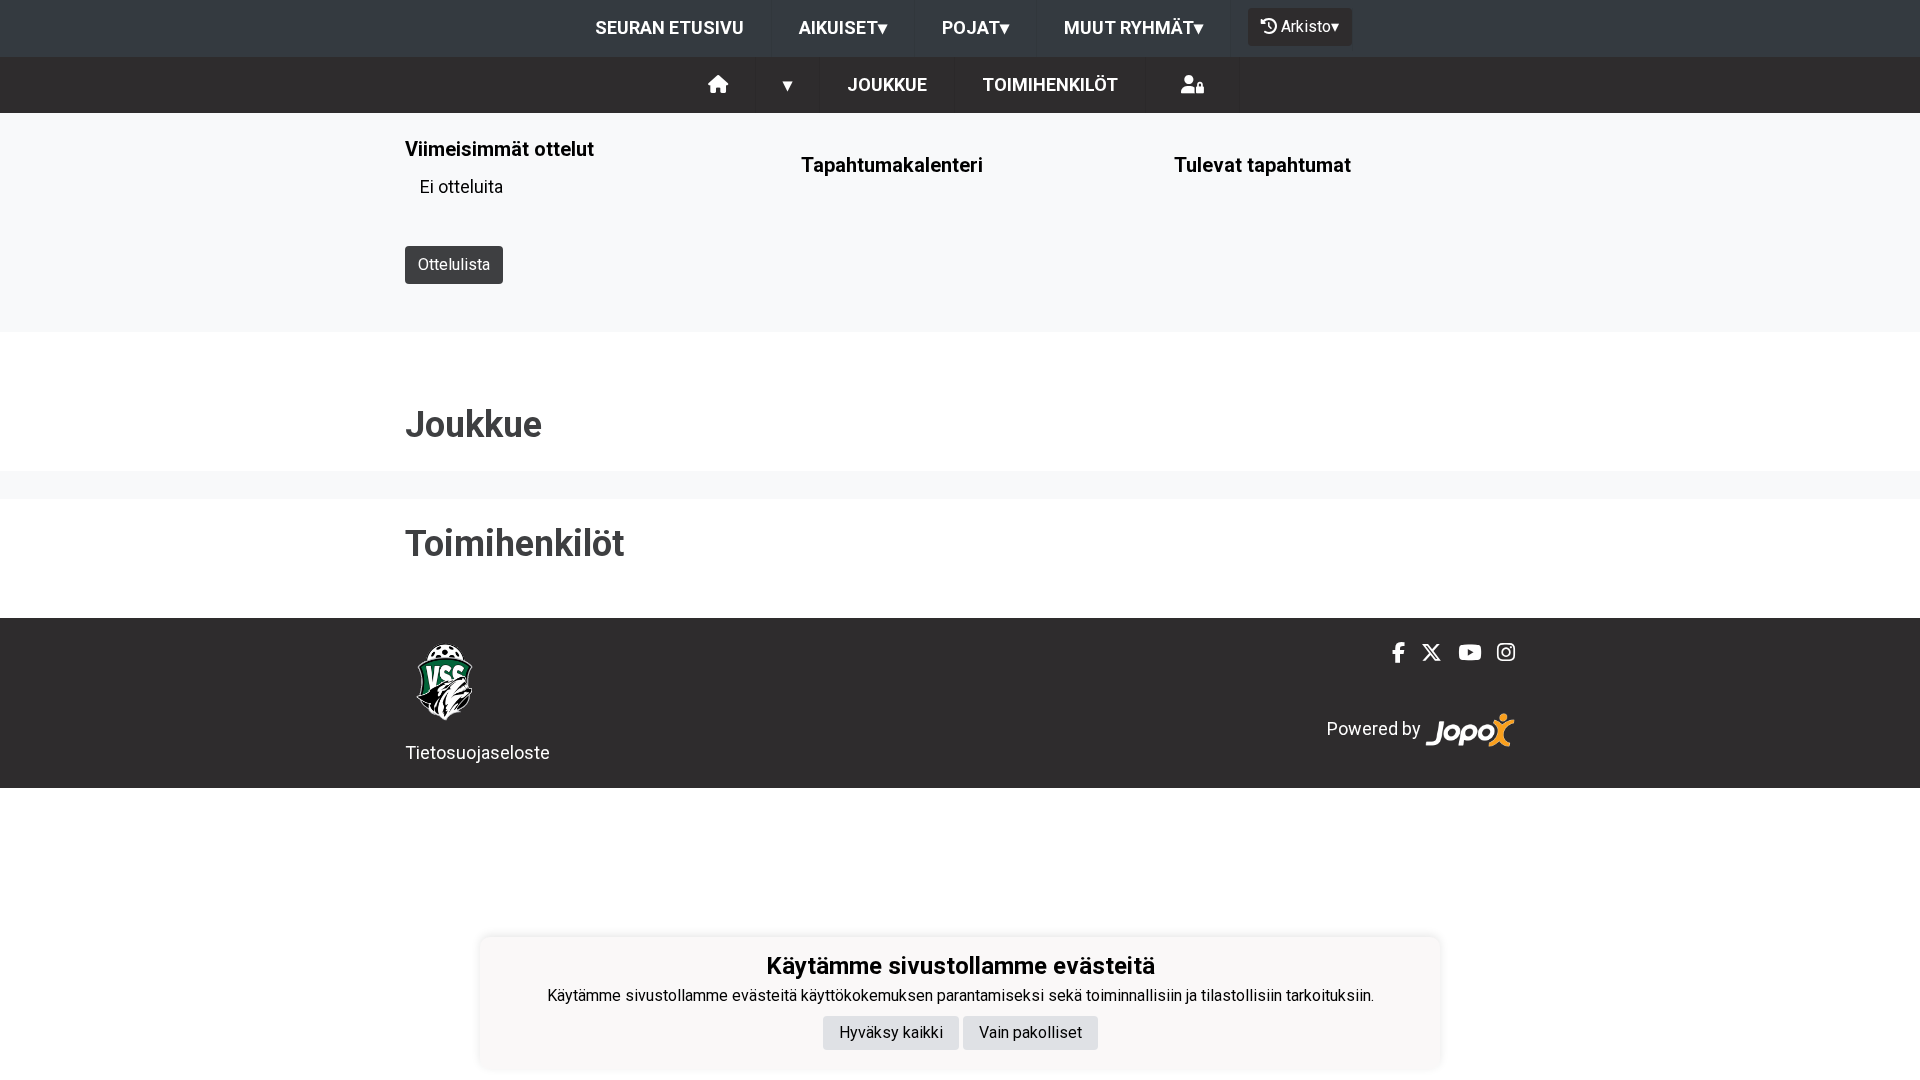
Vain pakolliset (1030, 1032)
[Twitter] (1423, 653)
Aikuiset (843, 27)
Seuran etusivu (669, 27)
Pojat (975, 27)
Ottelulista (454, 264)
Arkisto (1310, 26)
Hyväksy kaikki (891, 1032)
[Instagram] (1498, 653)
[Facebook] (1390, 653)
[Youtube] (1461, 653)
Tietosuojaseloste (477, 752)
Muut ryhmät (1133, 27)
